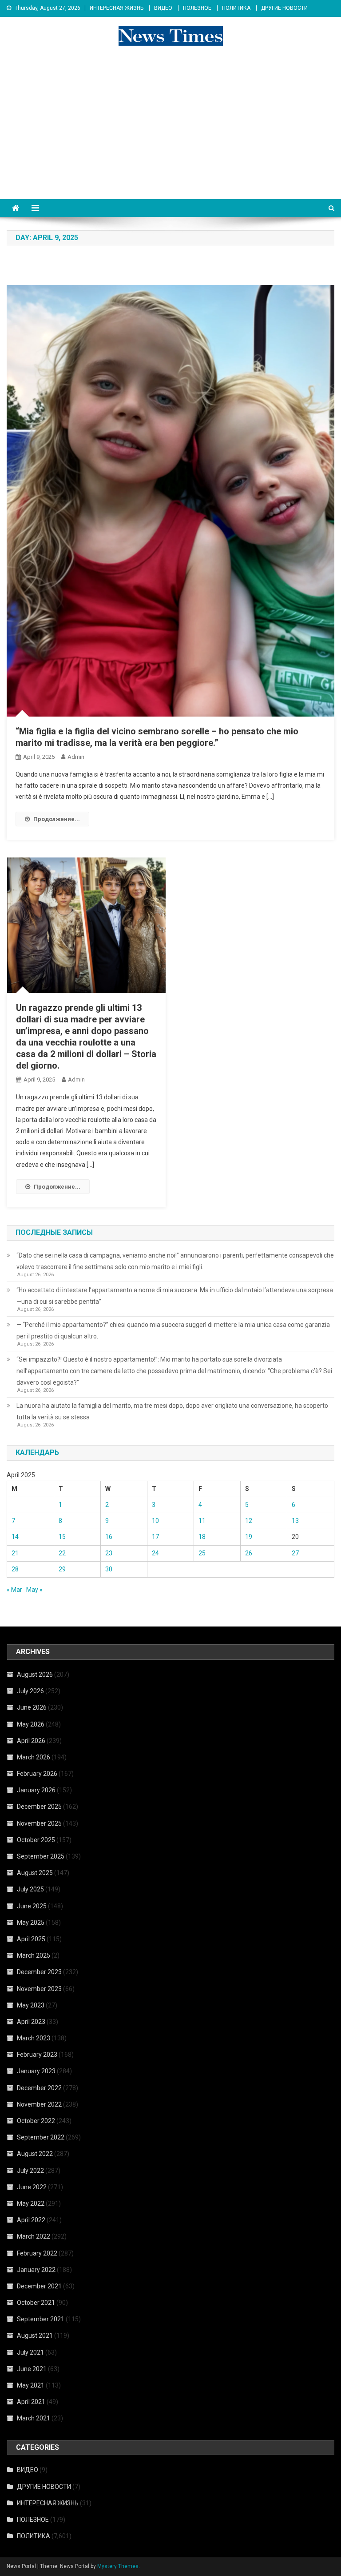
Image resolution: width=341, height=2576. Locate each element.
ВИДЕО (163, 8)
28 (15, 1569)
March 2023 (34, 2038)
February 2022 (37, 2253)
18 (202, 1537)
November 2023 (39, 1989)
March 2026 (34, 1757)
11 (202, 1521)
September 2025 (41, 1856)
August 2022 (35, 2154)
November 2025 (39, 1823)
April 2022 (31, 2220)
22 (62, 1553)
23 (109, 1553)
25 (202, 1553)
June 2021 (32, 2369)
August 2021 (35, 2336)
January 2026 (36, 1790)
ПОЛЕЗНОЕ (197, 8)
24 (155, 1553)
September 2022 (41, 2137)
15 (62, 1537)
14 (15, 1537)
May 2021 (31, 2385)
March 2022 (34, 2236)
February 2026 (37, 1774)
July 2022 (30, 2171)
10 (155, 1521)
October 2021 (36, 2303)
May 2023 (31, 2005)
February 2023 (37, 2055)
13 (295, 1521)
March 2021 (34, 2418)
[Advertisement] (170, 132)
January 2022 (36, 2270)
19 (249, 1537)
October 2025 (36, 1840)
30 (109, 1569)
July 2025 (30, 1889)
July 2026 (30, 1691)
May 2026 (31, 1724)
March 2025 (34, 1955)
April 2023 (31, 2022)
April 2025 (31, 1939)
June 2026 (32, 1707)
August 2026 (35, 1675)
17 (155, 1537)
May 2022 (31, 2203)
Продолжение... (57, 819)
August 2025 (35, 1873)
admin (76, 757)
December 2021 (39, 2286)
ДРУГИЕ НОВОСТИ (284, 8)
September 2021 (41, 2319)
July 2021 (30, 2352)
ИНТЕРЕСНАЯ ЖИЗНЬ (117, 8)
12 (249, 1521)
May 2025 (31, 1923)
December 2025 (39, 1807)
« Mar (14, 1590)
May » (34, 1590)
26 (249, 1553)
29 (62, 1569)
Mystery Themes (118, 2566)
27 (295, 1553)
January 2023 (36, 2071)
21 (15, 1553)
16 (109, 1537)
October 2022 (36, 2121)
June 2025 (32, 1906)
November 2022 (39, 2104)
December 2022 (39, 2088)
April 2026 (31, 1741)
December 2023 (39, 1972)
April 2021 (31, 2402)
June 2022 (32, 2187)
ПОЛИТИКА (236, 8)
